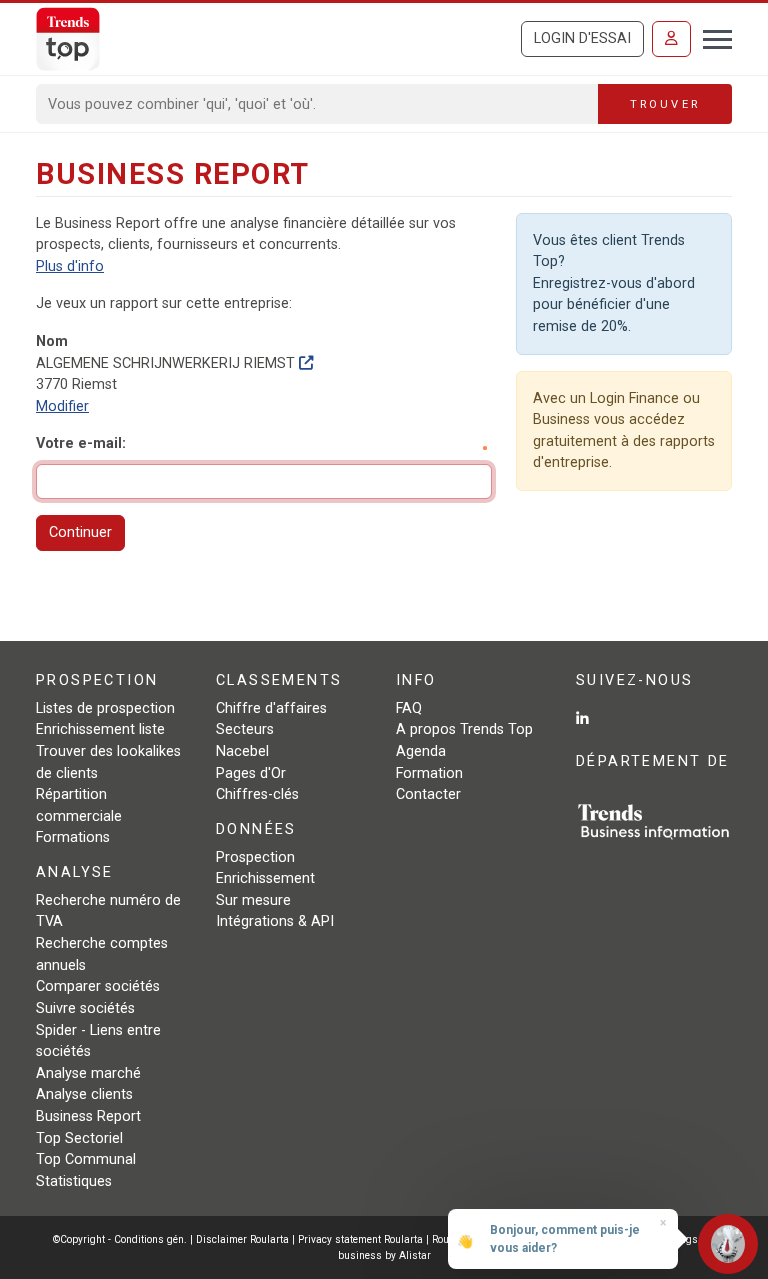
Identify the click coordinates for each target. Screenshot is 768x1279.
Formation (429, 773)
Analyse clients (84, 1094)
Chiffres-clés (257, 794)
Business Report (88, 1116)
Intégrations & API (275, 921)
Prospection (255, 857)
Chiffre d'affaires (271, 708)
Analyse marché (88, 1073)
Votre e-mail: (81, 443)
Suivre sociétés (85, 1008)
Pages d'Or (251, 773)
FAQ (409, 708)
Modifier (62, 406)
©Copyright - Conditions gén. (120, 1239)
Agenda (421, 751)
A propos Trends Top (464, 729)
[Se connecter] (671, 39)
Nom (52, 341)
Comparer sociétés (98, 986)
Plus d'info (70, 266)
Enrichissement (265, 878)
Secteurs (245, 729)
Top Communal (86, 1159)
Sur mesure (253, 900)
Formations (73, 837)
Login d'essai (582, 38)
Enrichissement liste (100, 729)
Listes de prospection (105, 708)
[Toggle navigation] (711, 37)
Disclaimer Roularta (242, 1239)
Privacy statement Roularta (360, 1239)
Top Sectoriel (79, 1138)
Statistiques (74, 1181)
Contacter (428, 794)
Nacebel (242, 751)
